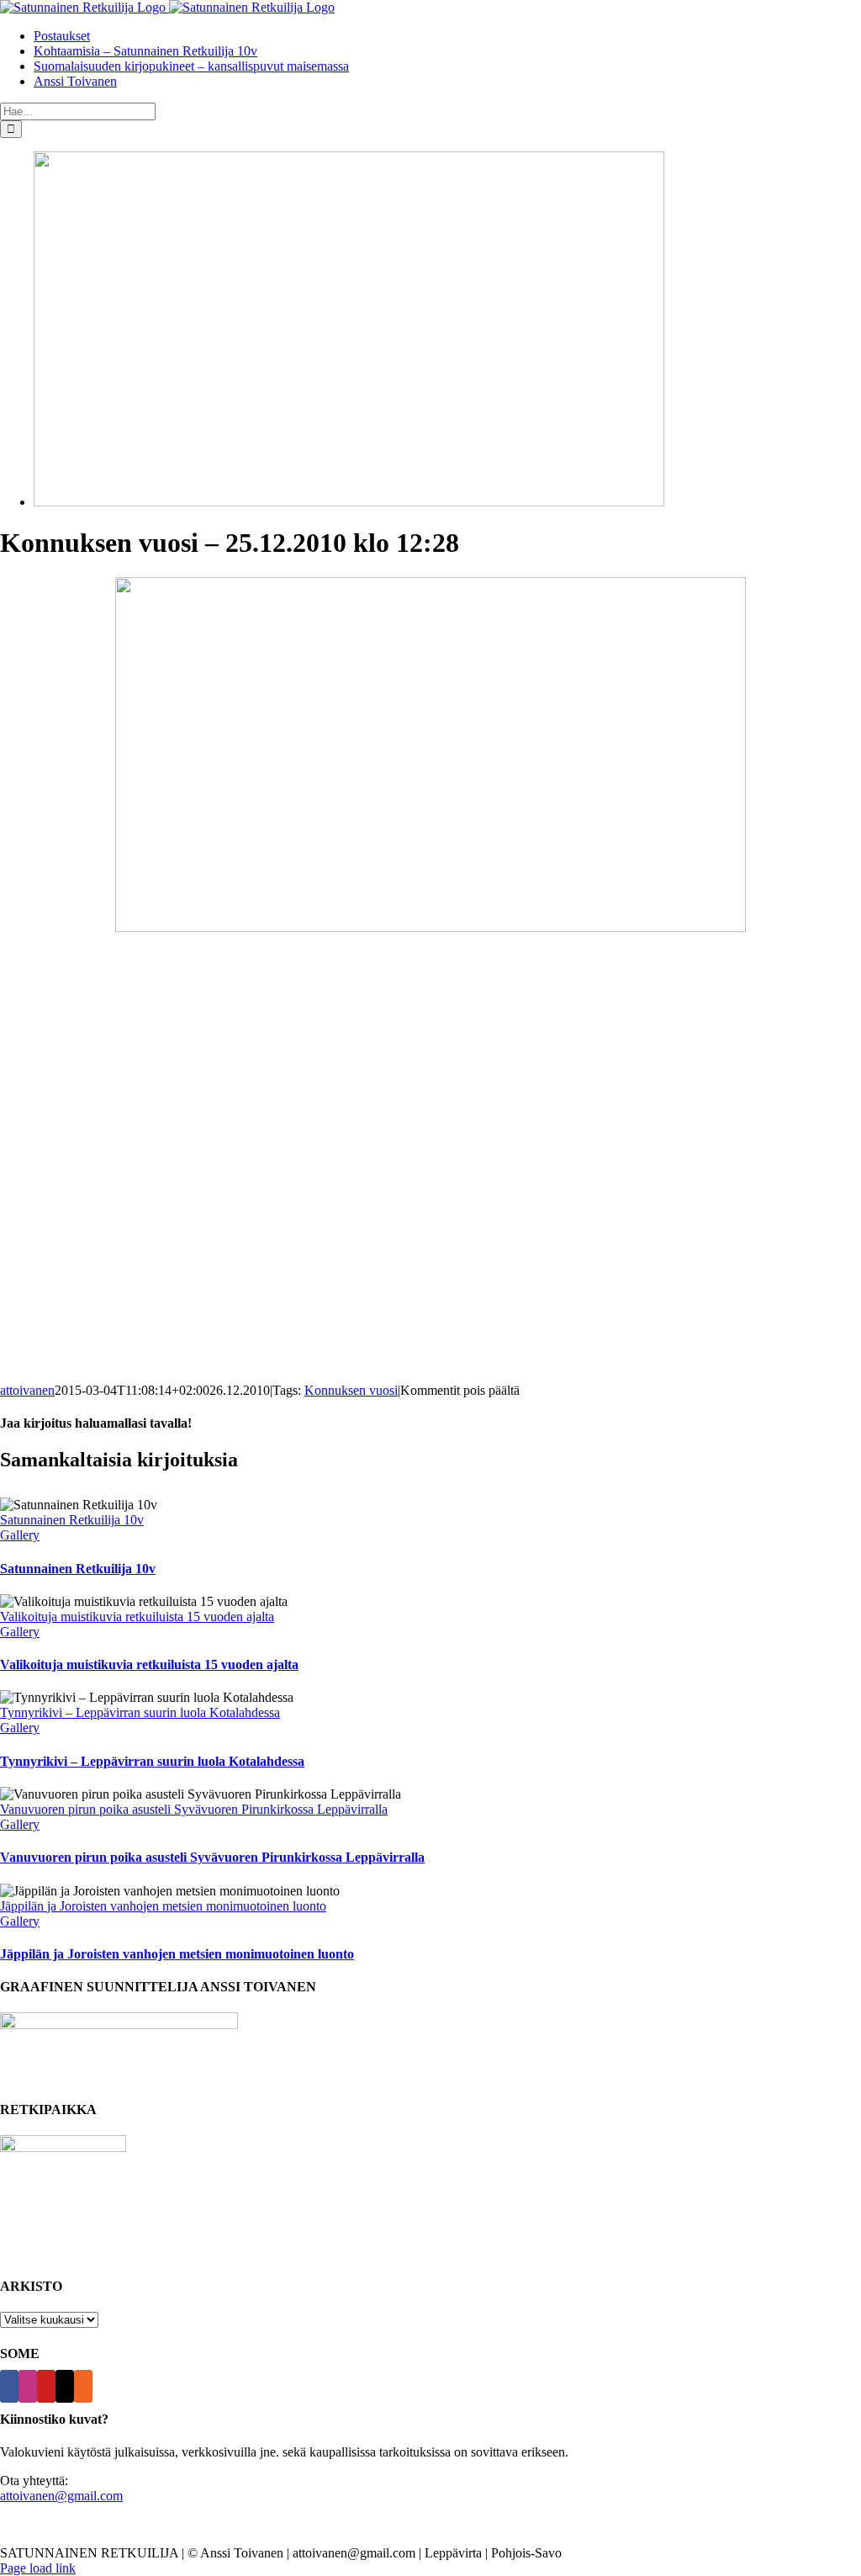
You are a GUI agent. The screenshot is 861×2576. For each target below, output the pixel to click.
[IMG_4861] (349, 502)
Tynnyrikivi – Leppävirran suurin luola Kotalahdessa (140, 1712)
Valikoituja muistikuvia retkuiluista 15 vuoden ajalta (137, 1617)
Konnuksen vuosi (351, 1390)
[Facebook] (9, 2386)
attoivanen (27, 1390)
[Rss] (83, 2386)
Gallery (20, 1535)
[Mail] (65, 2386)
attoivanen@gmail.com (61, 2496)
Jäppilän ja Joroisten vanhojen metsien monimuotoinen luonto (163, 1906)
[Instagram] (28, 2386)
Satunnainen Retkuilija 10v (72, 1520)
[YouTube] (46, 2386)
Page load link (38, 2568)
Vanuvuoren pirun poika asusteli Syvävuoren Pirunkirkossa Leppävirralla (194, 1809)
